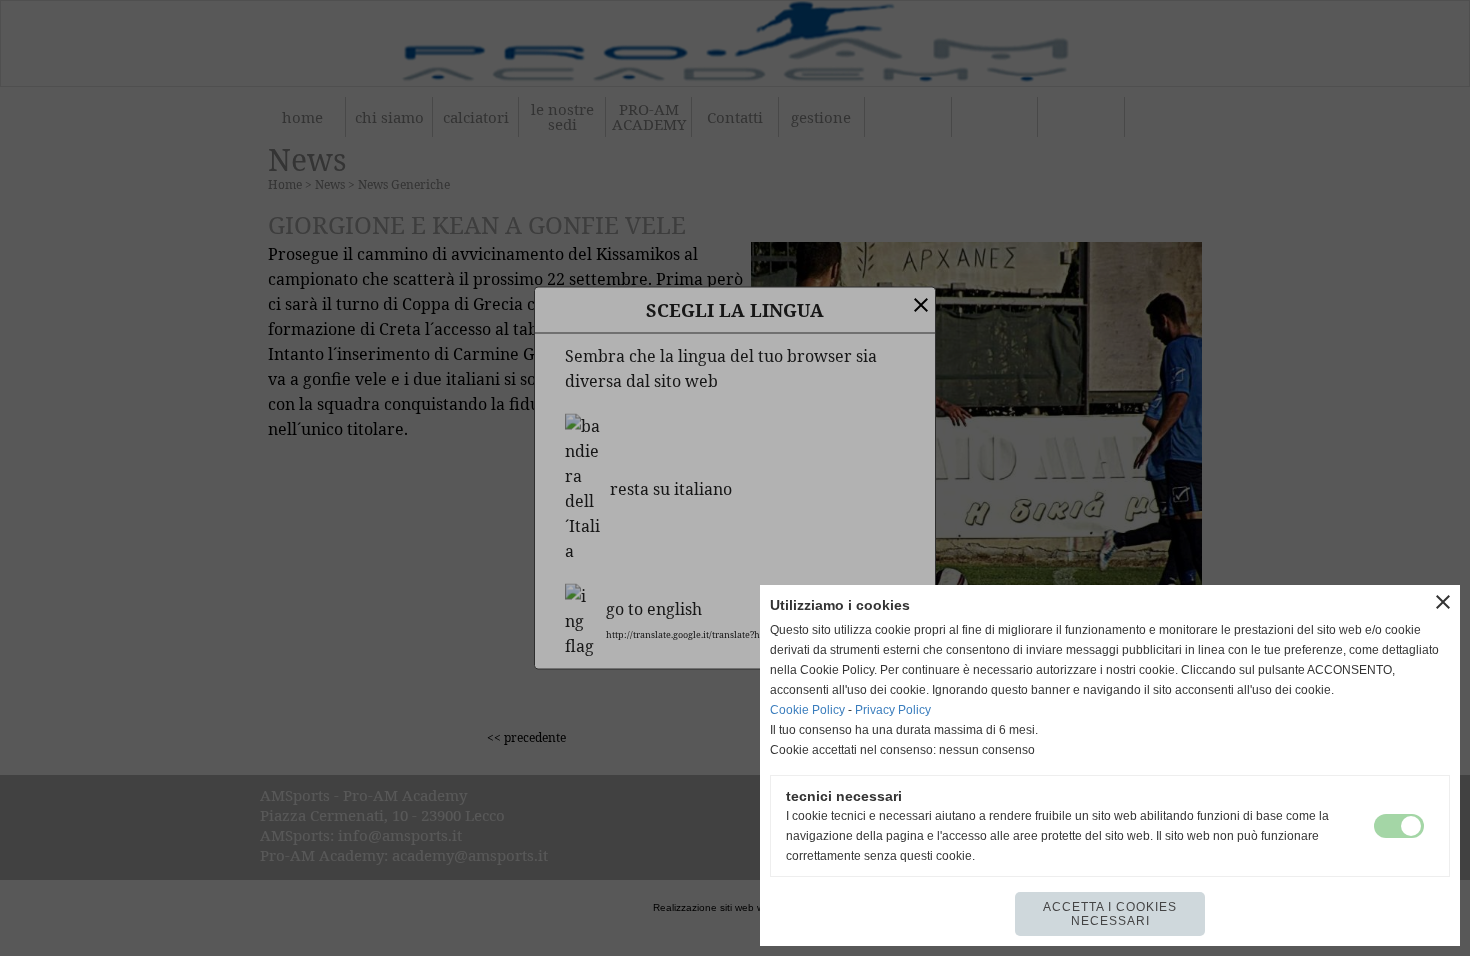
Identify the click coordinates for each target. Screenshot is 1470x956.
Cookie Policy (807, 710)
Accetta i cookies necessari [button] (1110, 914)
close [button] (1443, 602)
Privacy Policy (893, 710)
